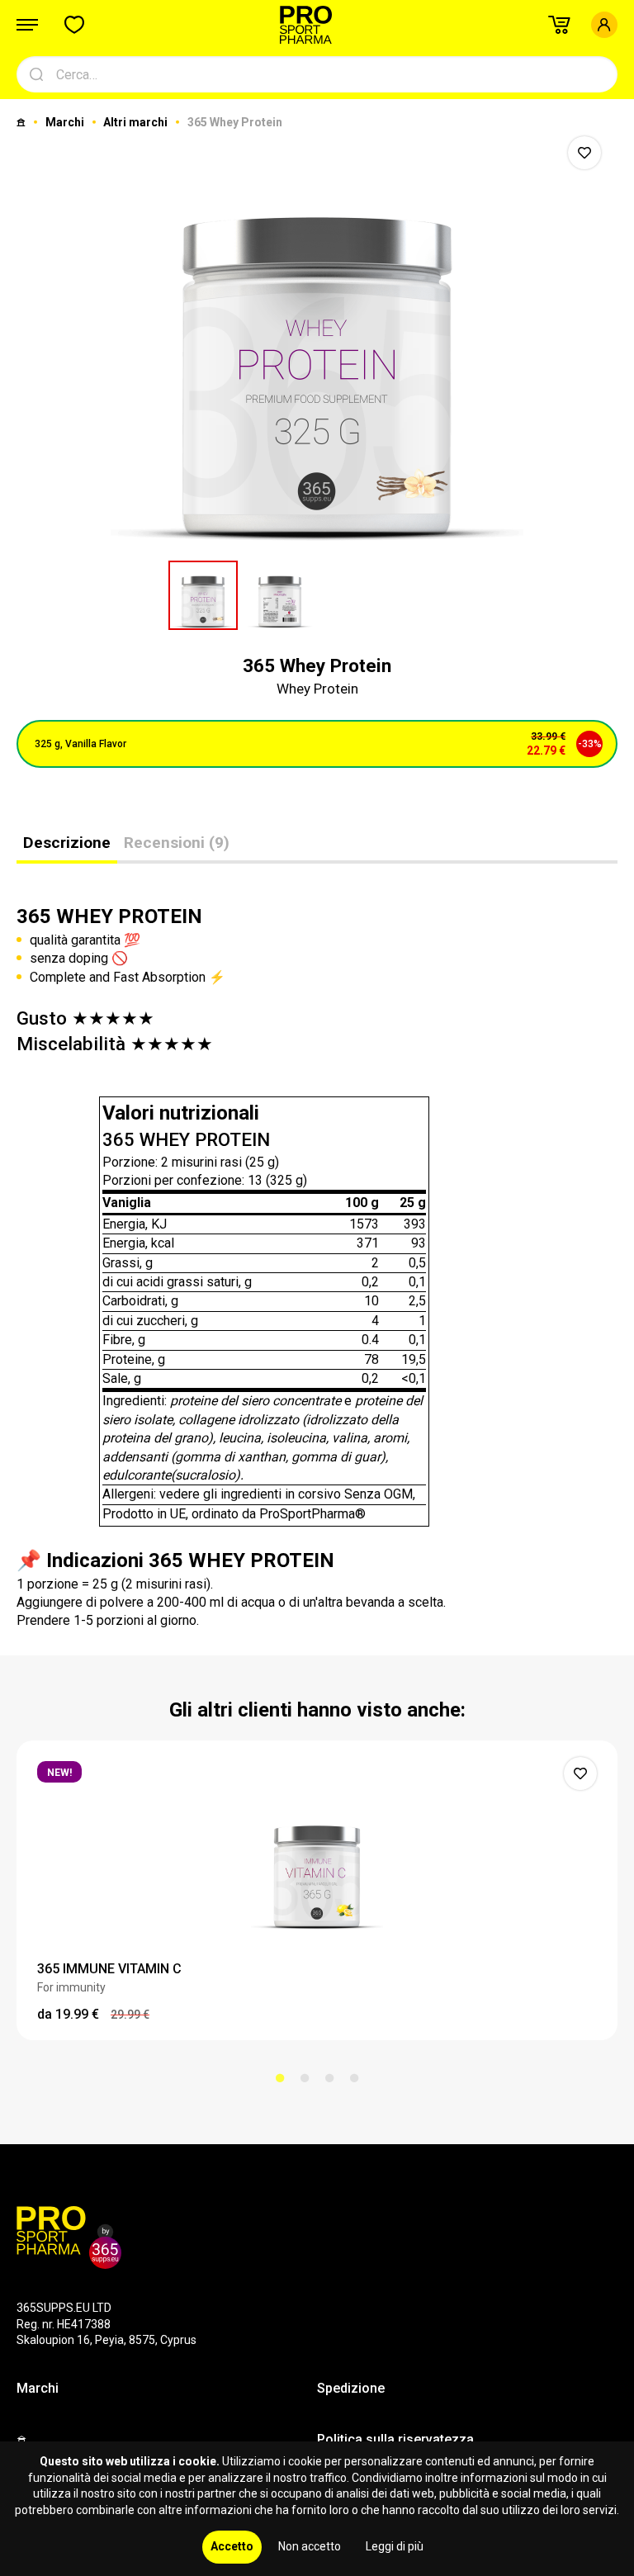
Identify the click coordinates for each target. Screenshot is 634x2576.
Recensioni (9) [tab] (177, 843)
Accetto (232, 2546)
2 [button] (305, 2078)
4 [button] (354, 2078)
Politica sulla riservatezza (395, 2439)
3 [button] (329, 2078)
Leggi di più (395, 2546)
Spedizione (351, 2388)
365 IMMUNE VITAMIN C (109, 1969)
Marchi (66, 122)
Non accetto (310, 2546)
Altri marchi (137, 122)
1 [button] (280, 2078)
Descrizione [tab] (67, 843)
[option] (317, 338)
